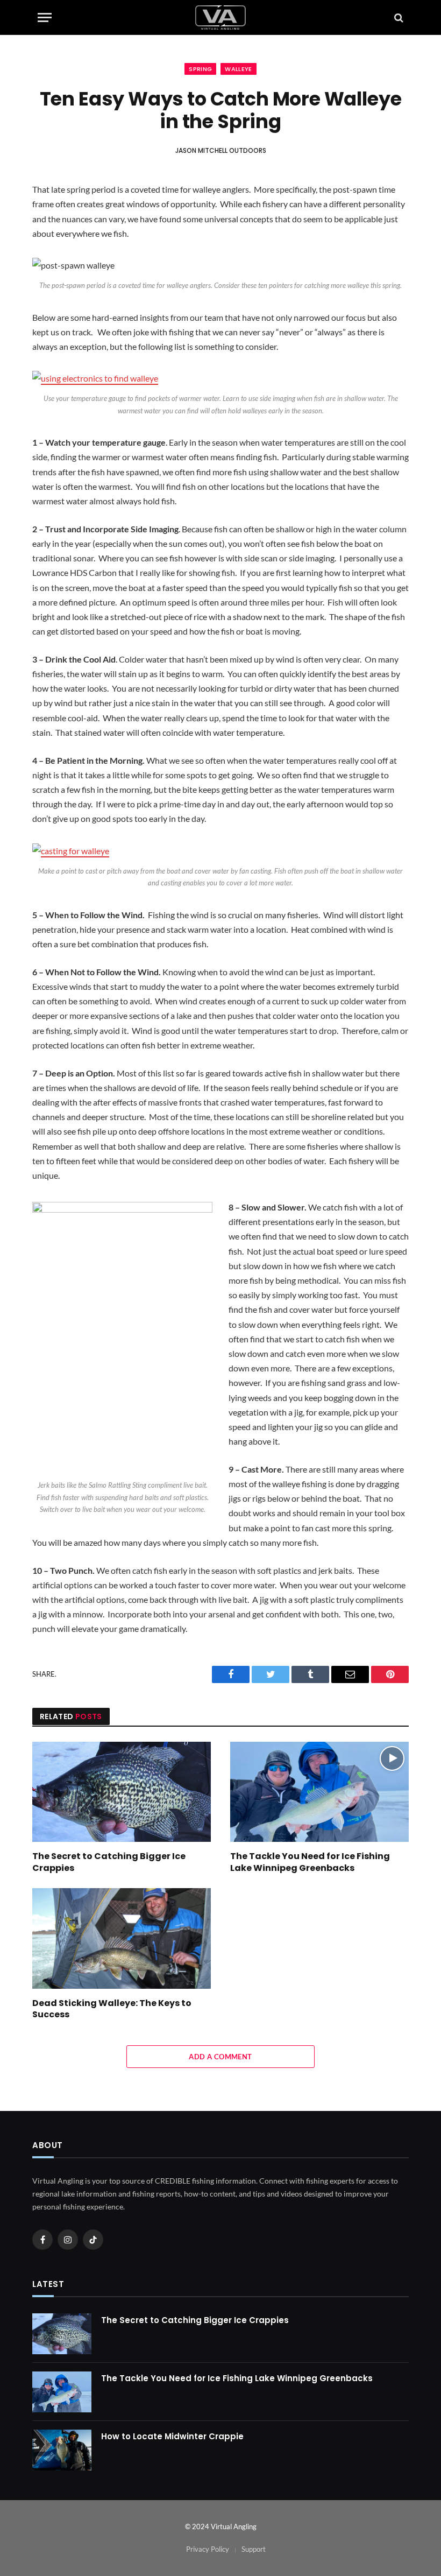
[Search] (398, 17)
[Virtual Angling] (220, 17)
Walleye (238, 69)
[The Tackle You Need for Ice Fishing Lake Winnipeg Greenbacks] (319, 1792)
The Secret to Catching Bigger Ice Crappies (109, 1862)
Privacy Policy (208, 2549)
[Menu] (45, 17)
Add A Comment (220, 2057)
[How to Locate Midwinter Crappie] (62, 2450)
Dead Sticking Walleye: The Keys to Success (112, 2009)
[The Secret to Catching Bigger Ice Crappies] (122, 1792)
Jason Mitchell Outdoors (221, 150)
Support (254, 2549)
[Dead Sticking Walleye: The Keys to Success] (122, 1938)
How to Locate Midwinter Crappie (172, 2436)
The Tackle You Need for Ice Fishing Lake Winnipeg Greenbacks (310, 1862)
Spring (200, 69)
